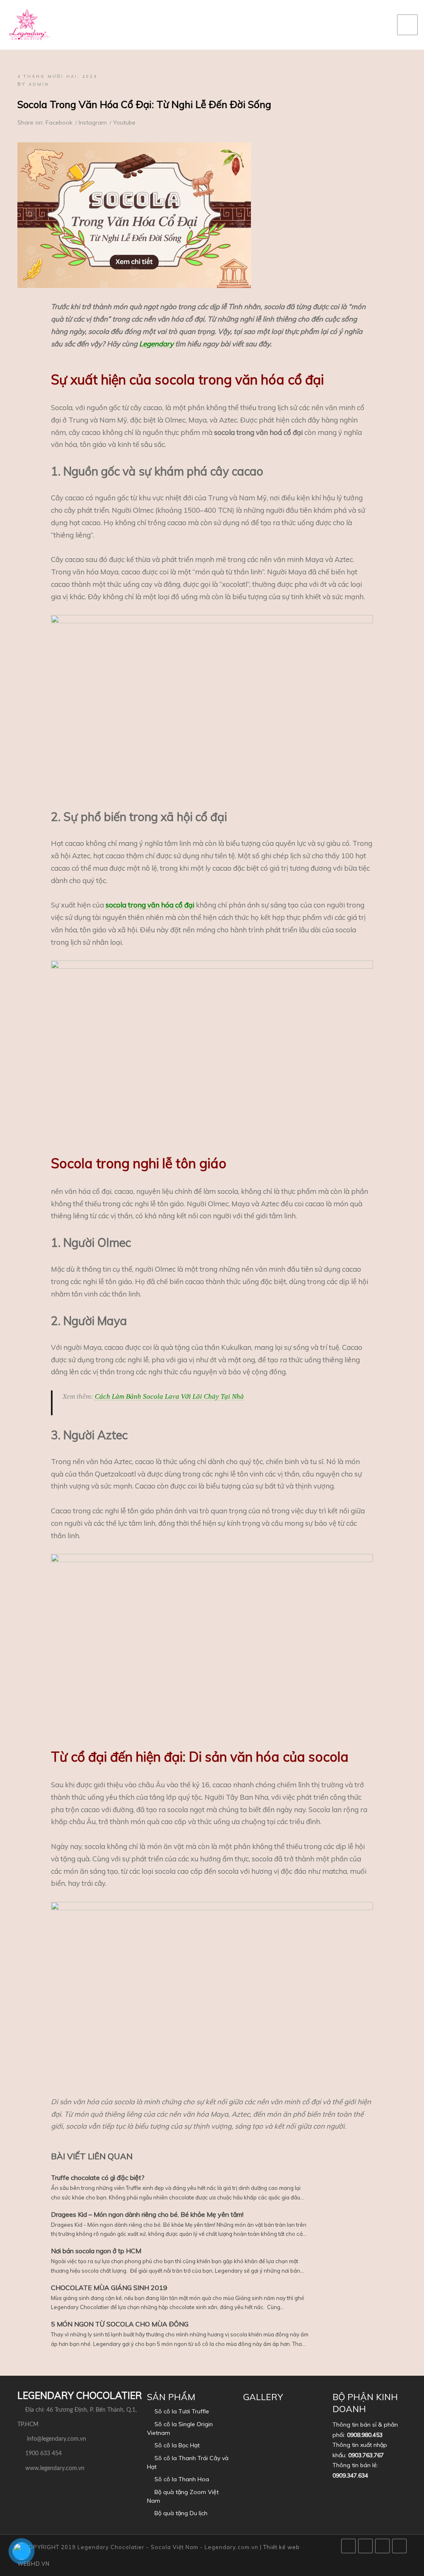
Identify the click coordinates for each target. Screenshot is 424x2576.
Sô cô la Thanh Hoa (182, 2479)
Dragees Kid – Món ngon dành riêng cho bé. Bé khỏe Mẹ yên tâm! (147, 2214)
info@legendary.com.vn (57, 2439)
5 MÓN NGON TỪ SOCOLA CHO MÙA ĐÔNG (120, 2324)
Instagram (93, 122)
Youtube (124, 122)
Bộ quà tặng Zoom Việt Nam (183, 2496)
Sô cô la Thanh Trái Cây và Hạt (188, 2462)
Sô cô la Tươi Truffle (182, 2411)
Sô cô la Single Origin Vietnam (180, 2428)
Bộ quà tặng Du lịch (181, 2513)
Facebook (59, 122)
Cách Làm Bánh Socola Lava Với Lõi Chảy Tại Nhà (169, 1396)
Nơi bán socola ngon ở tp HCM (96, 2251)
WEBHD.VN (34, 2564)
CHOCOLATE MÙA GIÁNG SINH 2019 (109, 2288)
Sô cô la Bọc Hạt (177, 2445)
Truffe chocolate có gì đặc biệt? (98, 2177)
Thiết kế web (282, 2547)
